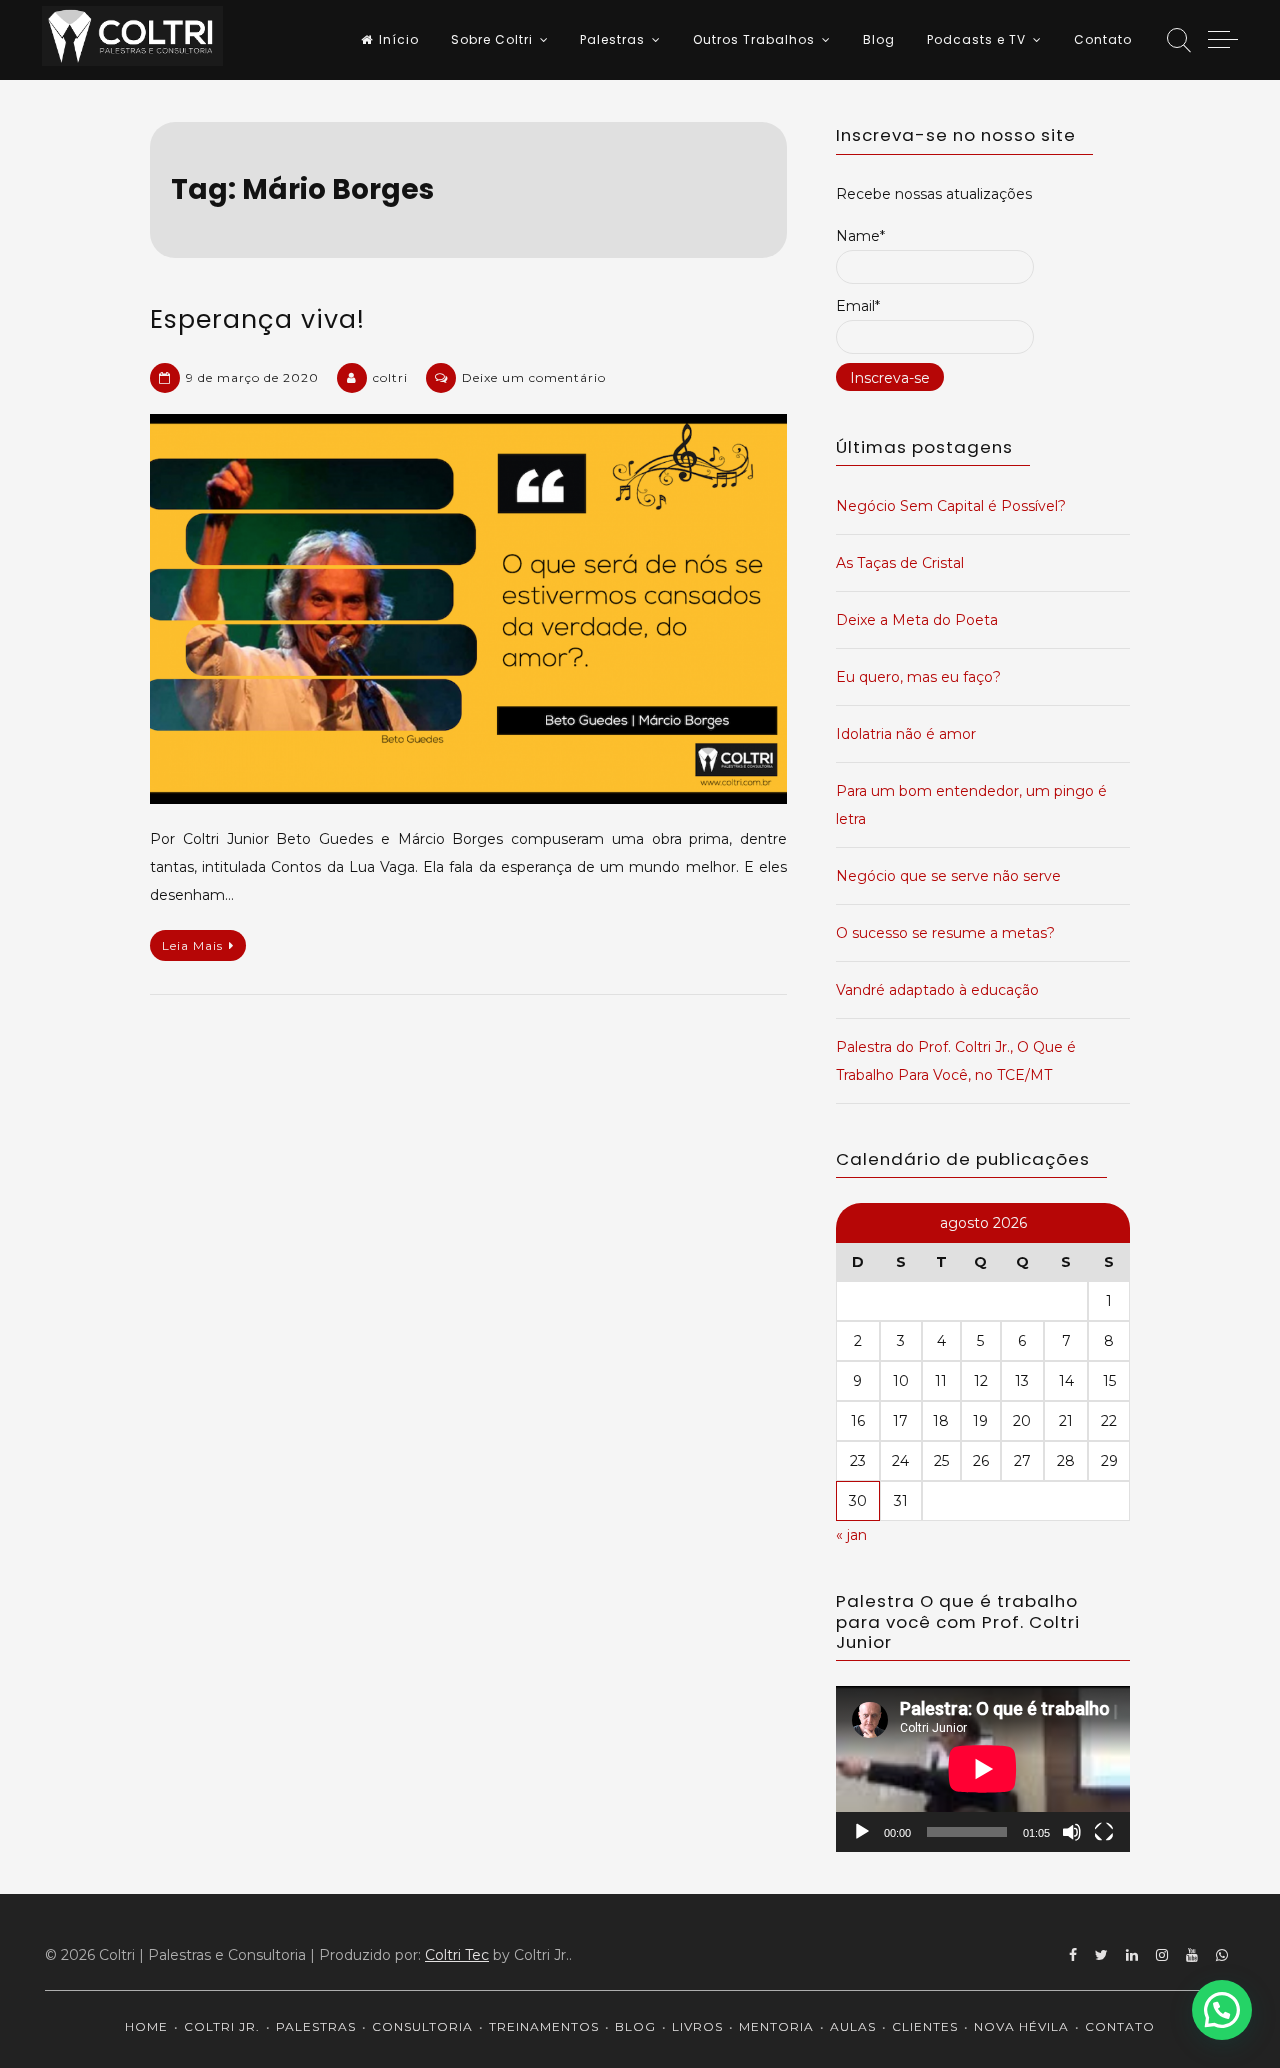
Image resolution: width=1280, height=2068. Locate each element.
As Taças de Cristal (900, 563)
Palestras (612, 39)
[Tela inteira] (1104, 1832)
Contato (1103, 39)
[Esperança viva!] (468, 609)
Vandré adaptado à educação (937, 990)
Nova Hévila (1021, 2026)
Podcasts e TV (976, 39)
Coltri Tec (457, 1955)
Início (399, 39)
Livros (697, 2026)
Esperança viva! (257, 319)
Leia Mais (192, 945)
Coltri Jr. (222, 2026)
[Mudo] (1072, 1832)
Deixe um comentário (534, 377)
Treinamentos (544, 2026)
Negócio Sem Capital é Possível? (951, 506)
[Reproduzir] (862, 1832)
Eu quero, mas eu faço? (918, 677)
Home (146, 2026)
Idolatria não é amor (906, 734)
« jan (851, 1535)
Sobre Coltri (492, 39)
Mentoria (776, 2026)
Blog (879, 39)
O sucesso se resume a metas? (945, 933)
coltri (390, 377)
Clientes (925, 2026)
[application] (983, 1768)
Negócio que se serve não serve (948, 876)
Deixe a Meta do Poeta (917, 620)
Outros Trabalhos (754, 39)
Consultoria (422, 2026)
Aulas (853, 2026)
